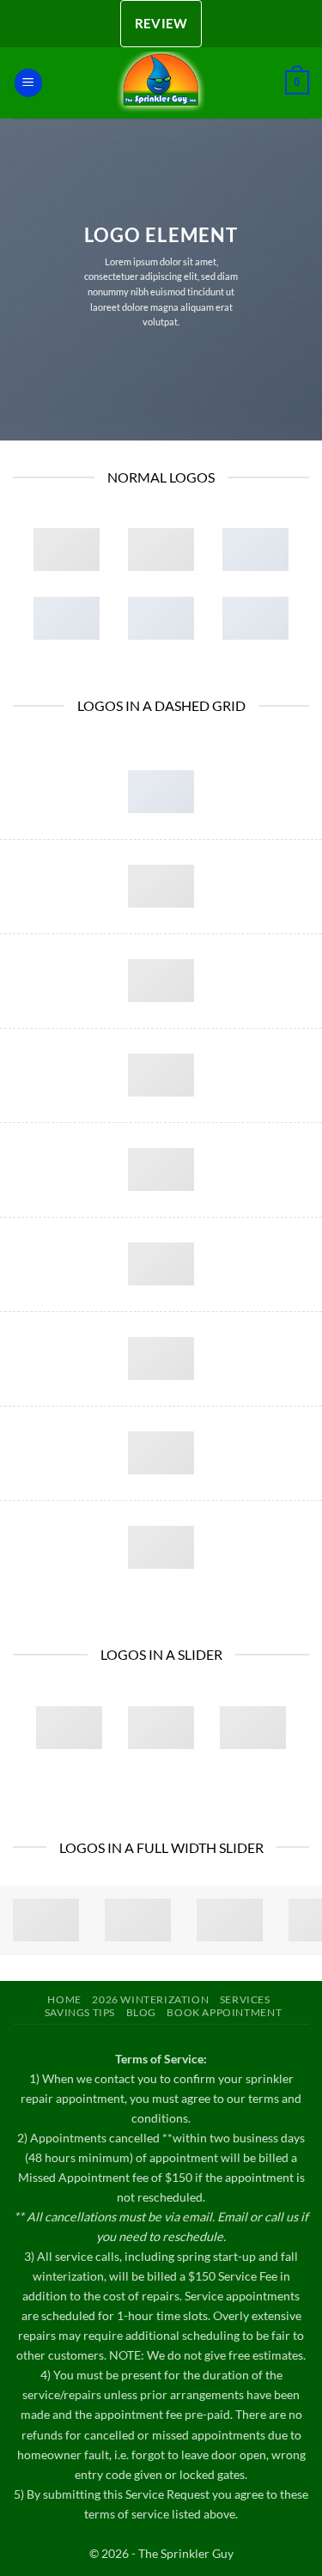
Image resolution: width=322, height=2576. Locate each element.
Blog (141, 2012)
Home (64, 1999)
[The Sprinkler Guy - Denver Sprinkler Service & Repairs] (161, 83)
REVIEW (161, 23)
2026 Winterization (150, 1999)
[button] (28, 83)
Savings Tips (80, 2012)
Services (245, 1999)
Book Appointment (224, 2012)
